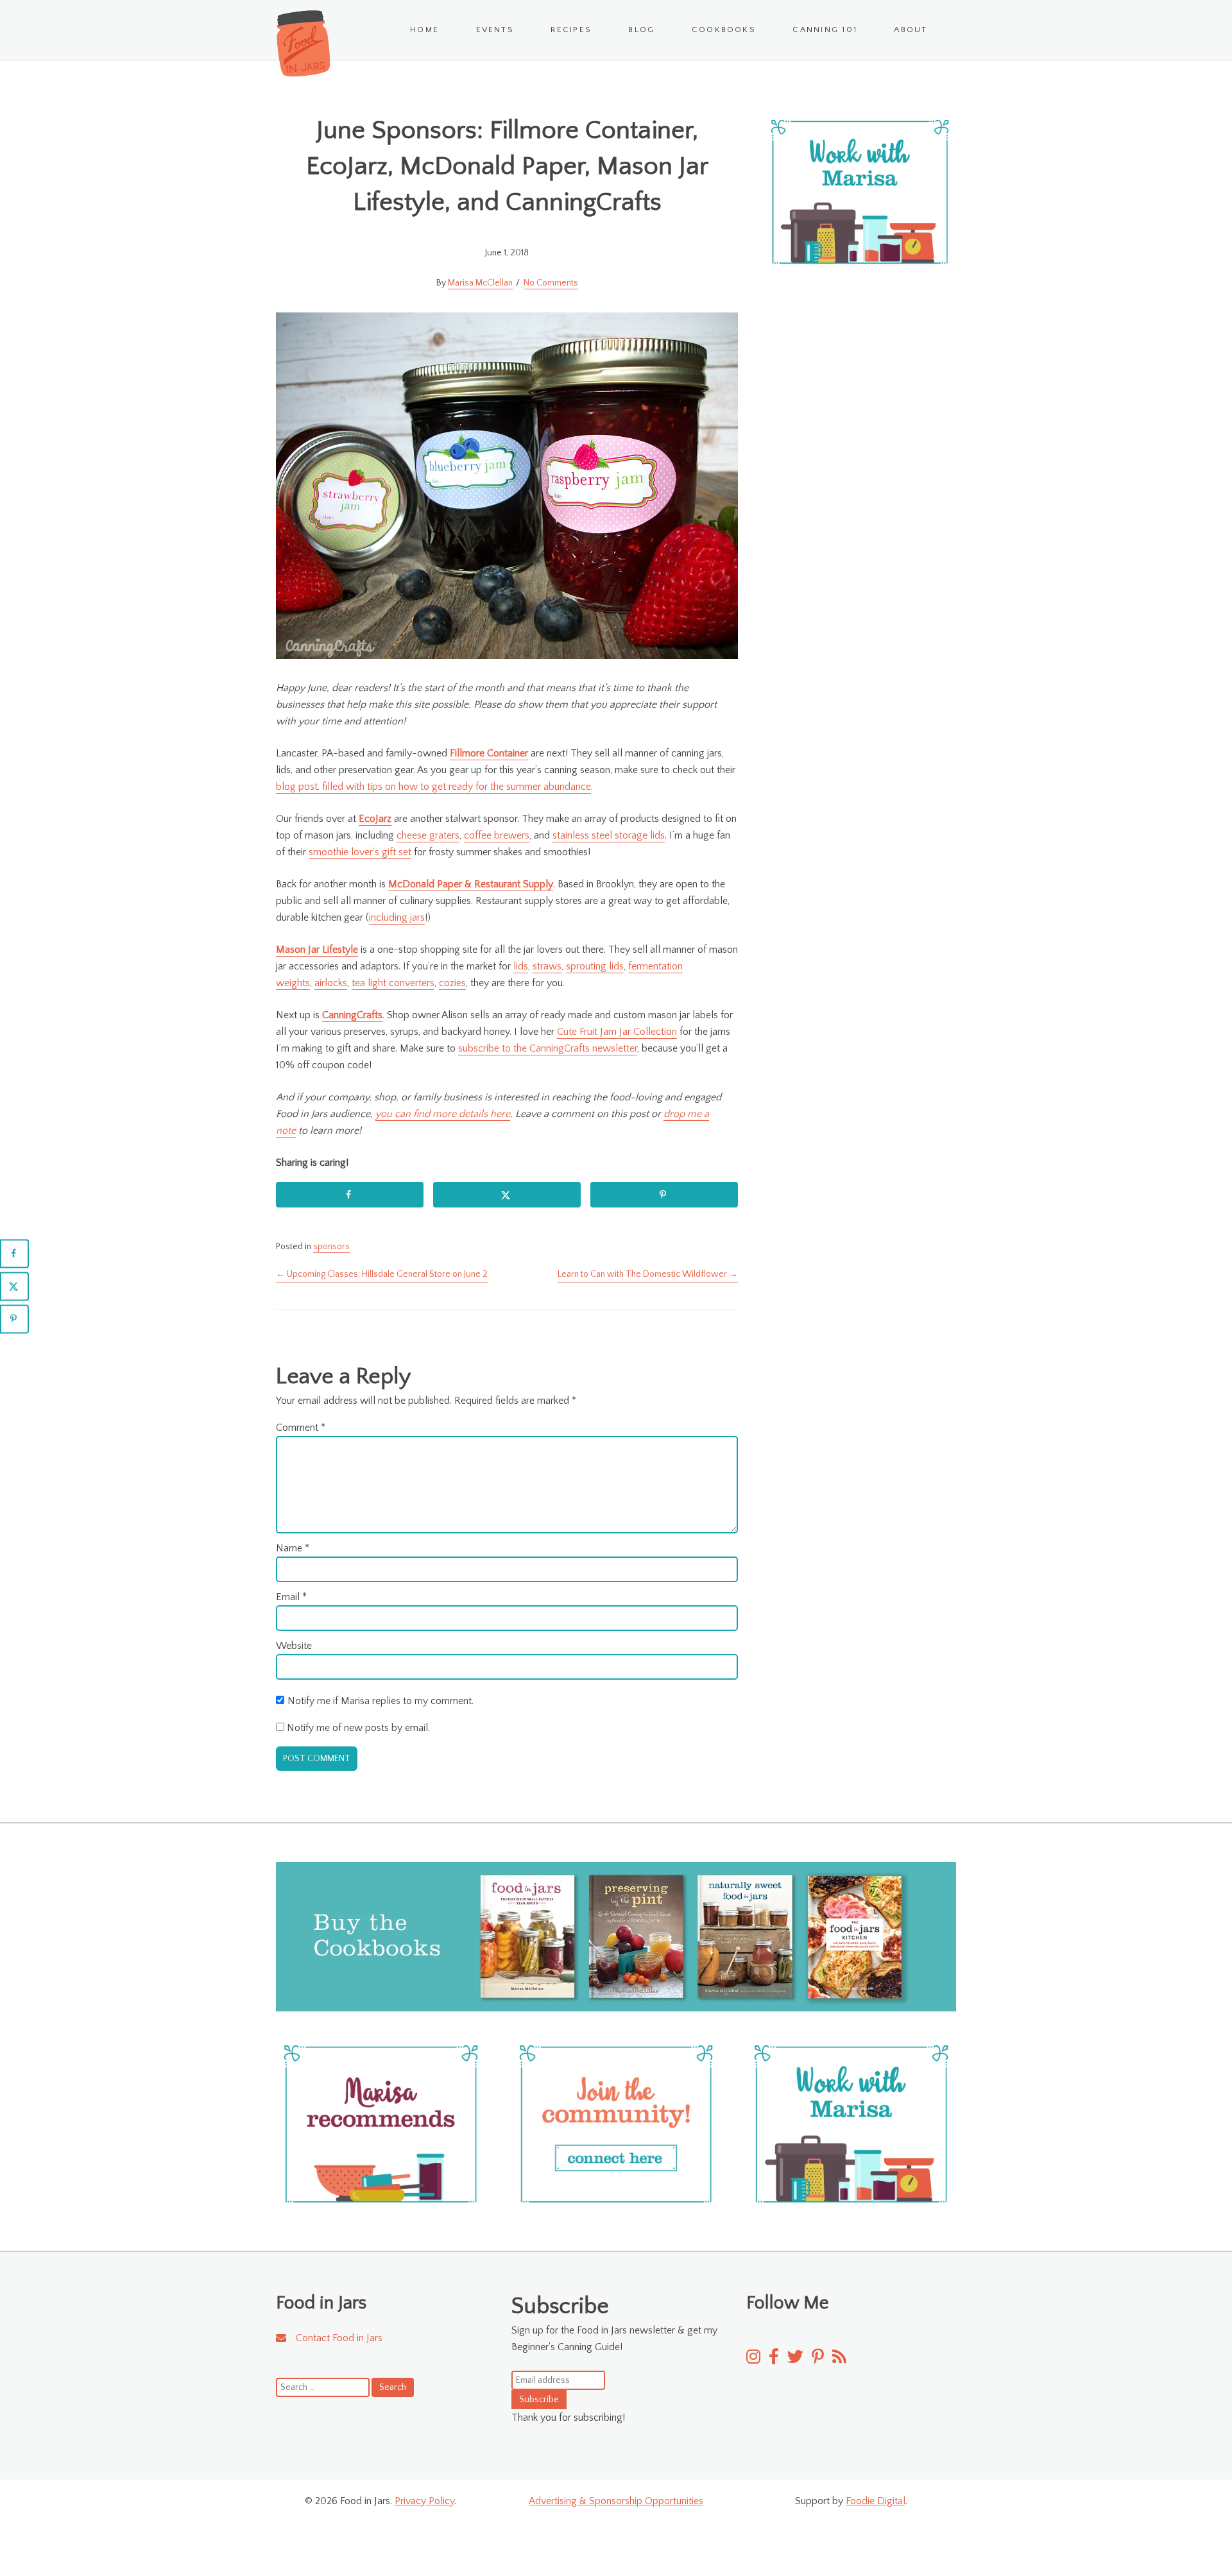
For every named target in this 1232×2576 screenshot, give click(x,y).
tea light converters (393, 983)
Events (495, 30)
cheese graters (428, 835)
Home (424, 30)
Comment (301, 1428)
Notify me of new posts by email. (358, 1728)
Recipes (571, 30)
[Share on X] (507, 1195)
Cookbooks (724, 30)
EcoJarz (375, 819)
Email (291, 1597)
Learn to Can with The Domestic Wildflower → (648, 1274)
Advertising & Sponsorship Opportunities (616, 2501)
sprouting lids (595, 966)
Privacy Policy (424, 2501)
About (911, 30)
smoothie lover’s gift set (360, 852)
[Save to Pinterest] (664, 1195)
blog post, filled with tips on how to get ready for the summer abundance (433, 787)
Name (293, 1548)
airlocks (331, 983)
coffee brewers (497, 835)
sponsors (331, 1247)
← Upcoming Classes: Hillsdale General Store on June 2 (382, 1274)
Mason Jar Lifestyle (317, 950)
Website (294, 1646)
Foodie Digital (876, 2501)
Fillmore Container (489, 753)
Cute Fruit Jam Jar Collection (617, 1032)
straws (547, 966)
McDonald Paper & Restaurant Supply (471, 884)
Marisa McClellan (480, 283)
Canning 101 (825, 30)
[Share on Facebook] (350, 1195)
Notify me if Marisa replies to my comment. (381, 1701)
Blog (641, 30)
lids (521, 966)
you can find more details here (443, 1114)
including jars (397, 917)
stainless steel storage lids (609, 835)
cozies (452, 983)
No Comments (551, 283)
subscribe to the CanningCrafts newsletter (548, 1048)
